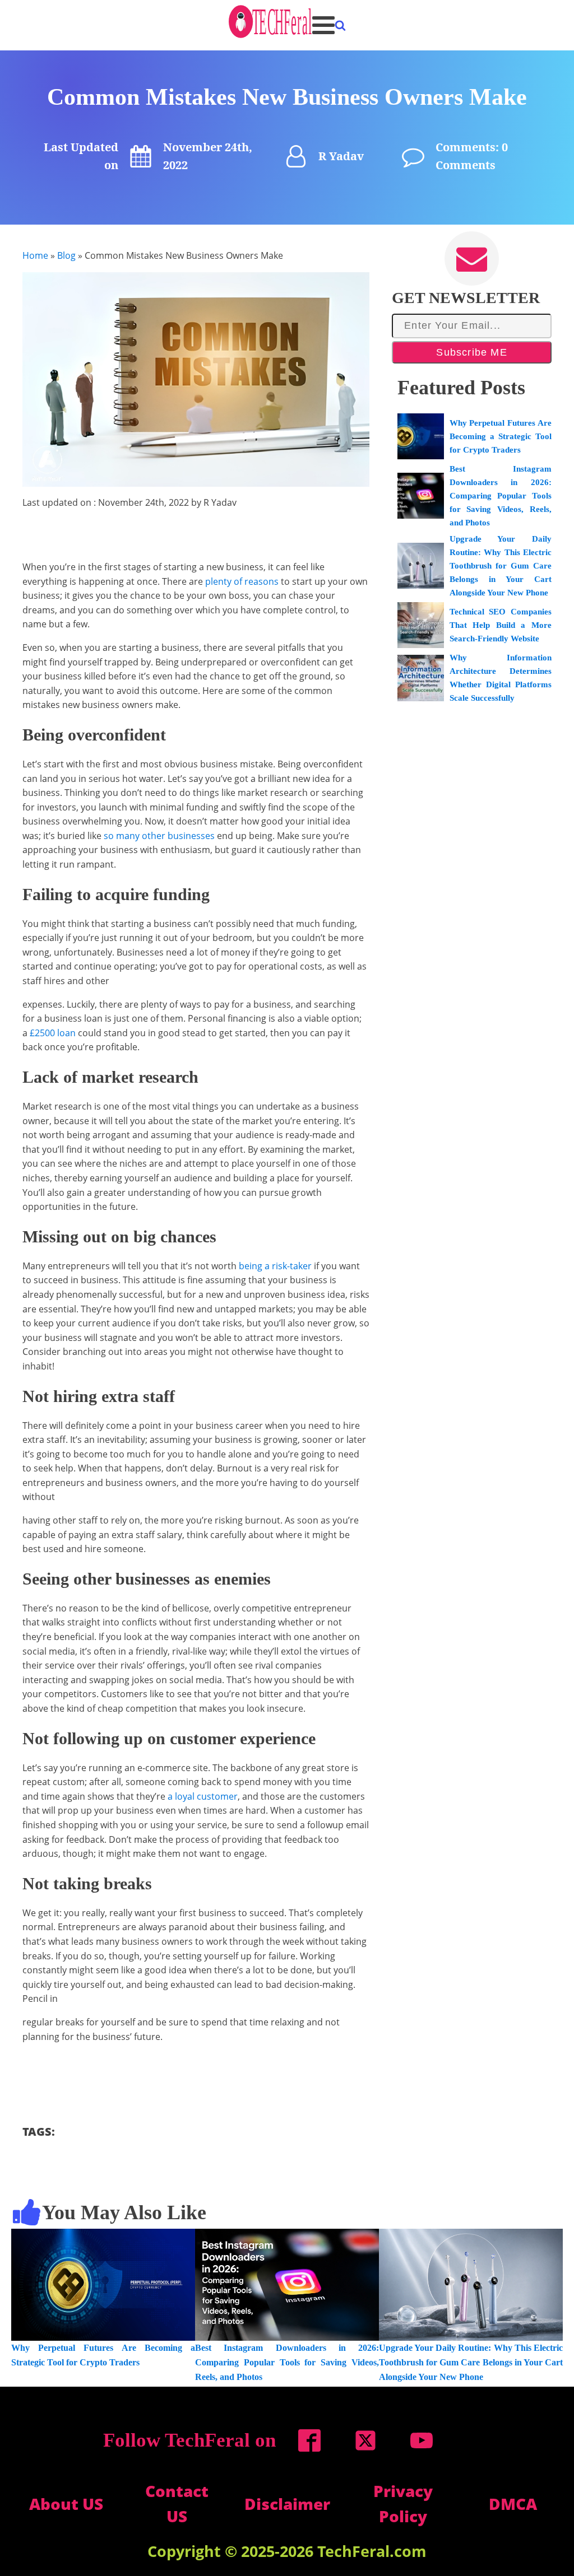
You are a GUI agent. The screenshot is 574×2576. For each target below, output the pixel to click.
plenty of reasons (242, 581)
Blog (66, 255)
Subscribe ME (471, 352)
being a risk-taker (275, 1266)
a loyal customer (203, 1796)
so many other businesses (159, 836)
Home (35, 255)
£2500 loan (53, 1033)
